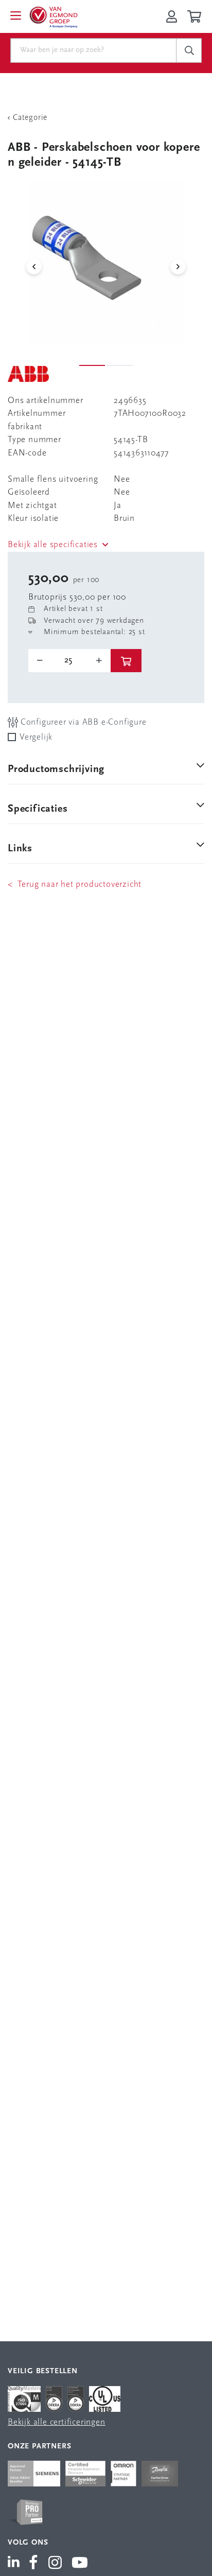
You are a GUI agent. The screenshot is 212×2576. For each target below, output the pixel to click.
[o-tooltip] (69, 660)
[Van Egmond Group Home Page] (53, 16)
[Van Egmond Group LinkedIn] (16, 2564)
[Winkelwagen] (196, 16)
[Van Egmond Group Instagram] (55, 2564)
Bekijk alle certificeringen (57, 2422)
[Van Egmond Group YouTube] (80, 2564)
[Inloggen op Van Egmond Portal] (172, 16)
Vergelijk (36, 737)
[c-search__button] (189, 50)
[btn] (126, 661)
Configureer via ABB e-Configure (82, 722)
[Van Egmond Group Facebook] (33, 2564)
